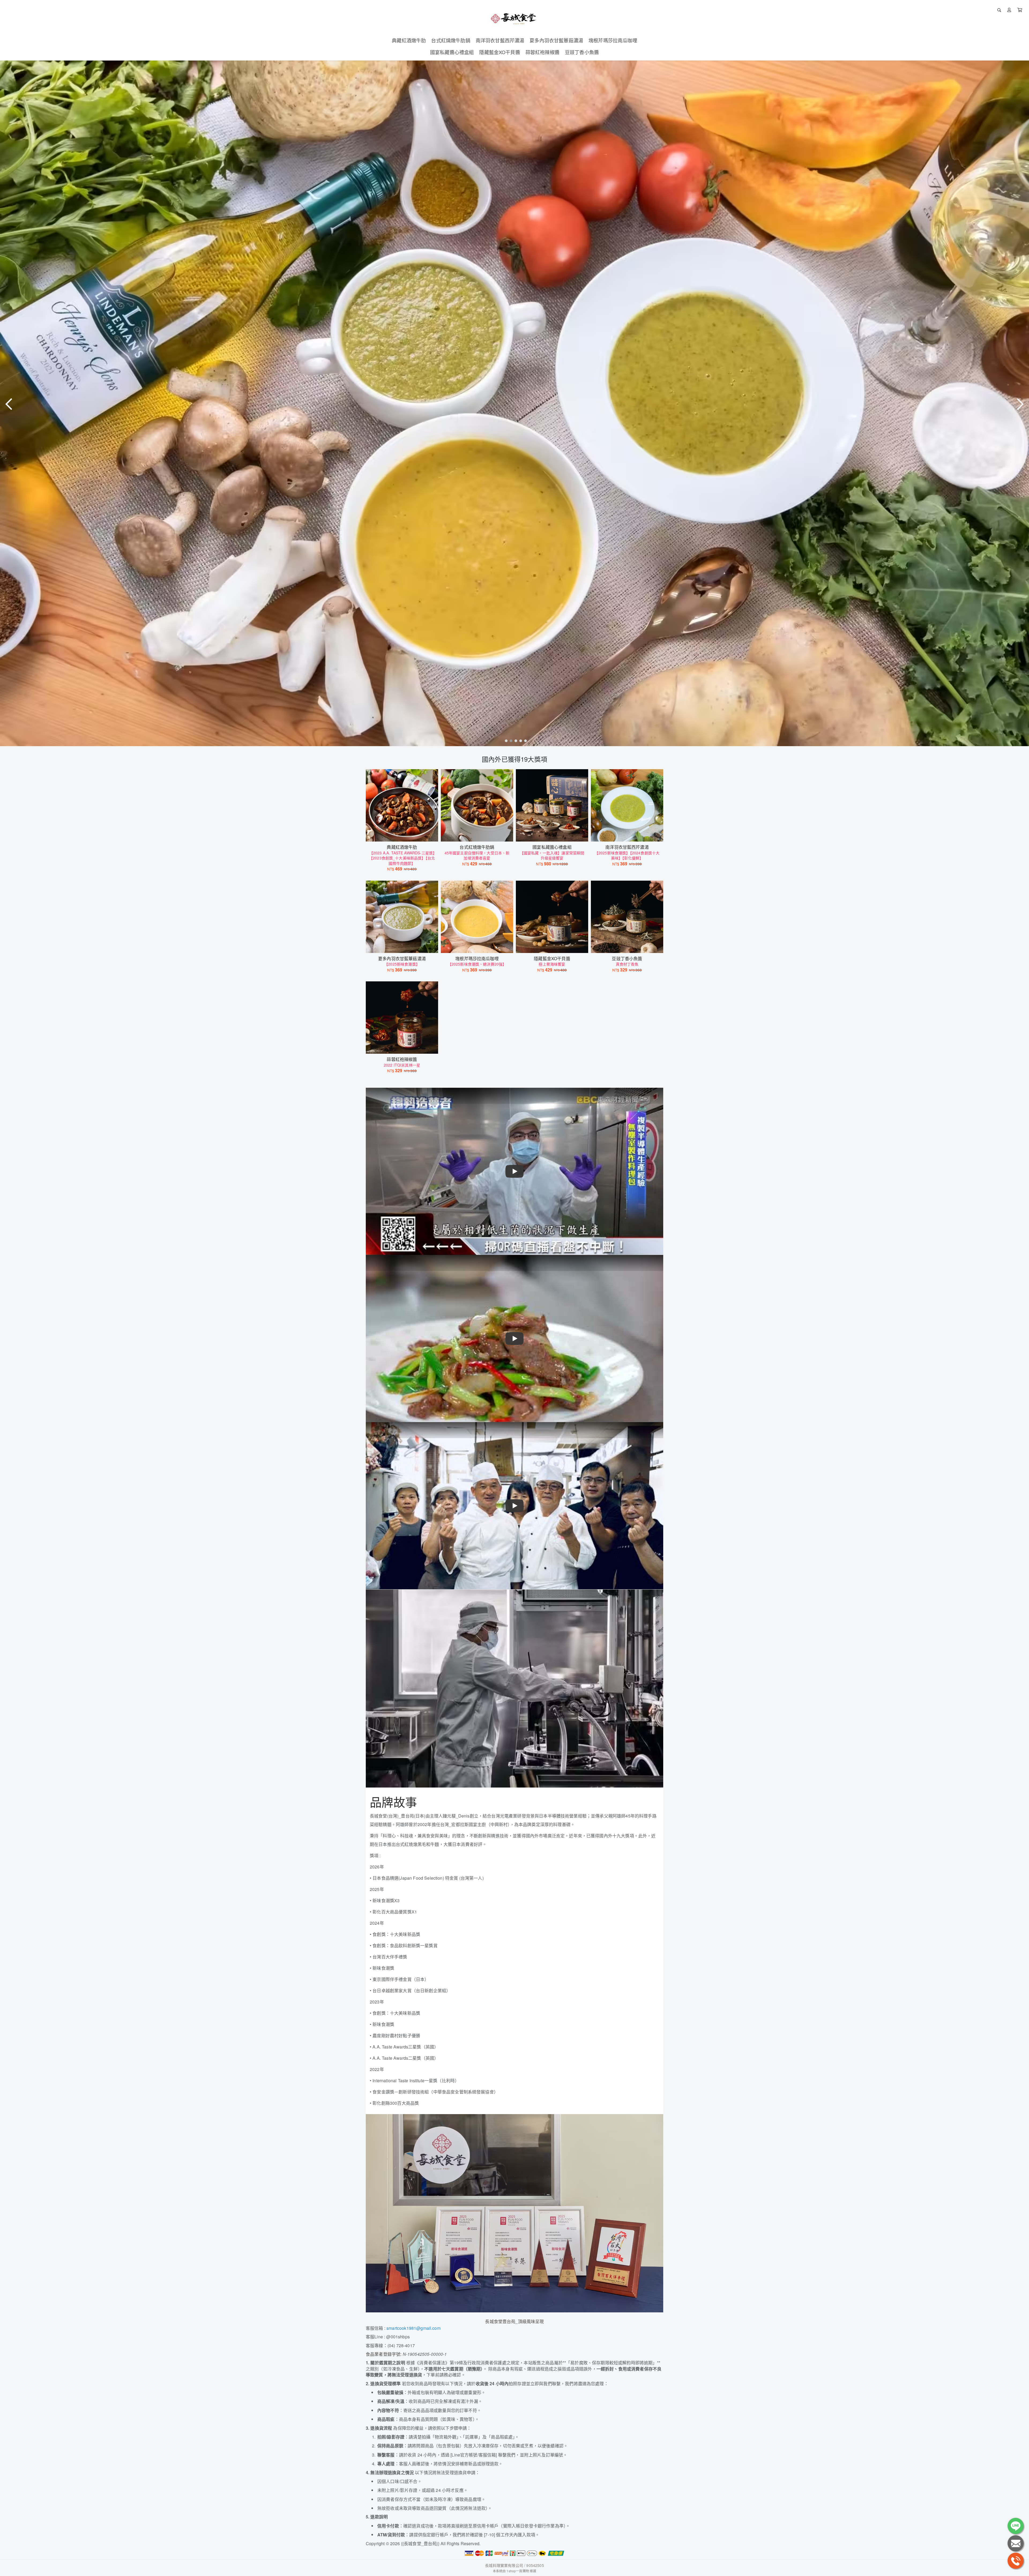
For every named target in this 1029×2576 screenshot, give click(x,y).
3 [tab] (514, 741)
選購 (405, 834)
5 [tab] (524, 741)
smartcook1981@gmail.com (413, 2328)
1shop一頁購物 (518, 2571)
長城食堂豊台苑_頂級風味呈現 (514, 2321)
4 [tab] (519, 741)
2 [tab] (510, 741)
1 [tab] (505, 741)
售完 (477, 945)
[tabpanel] (514, 403)
